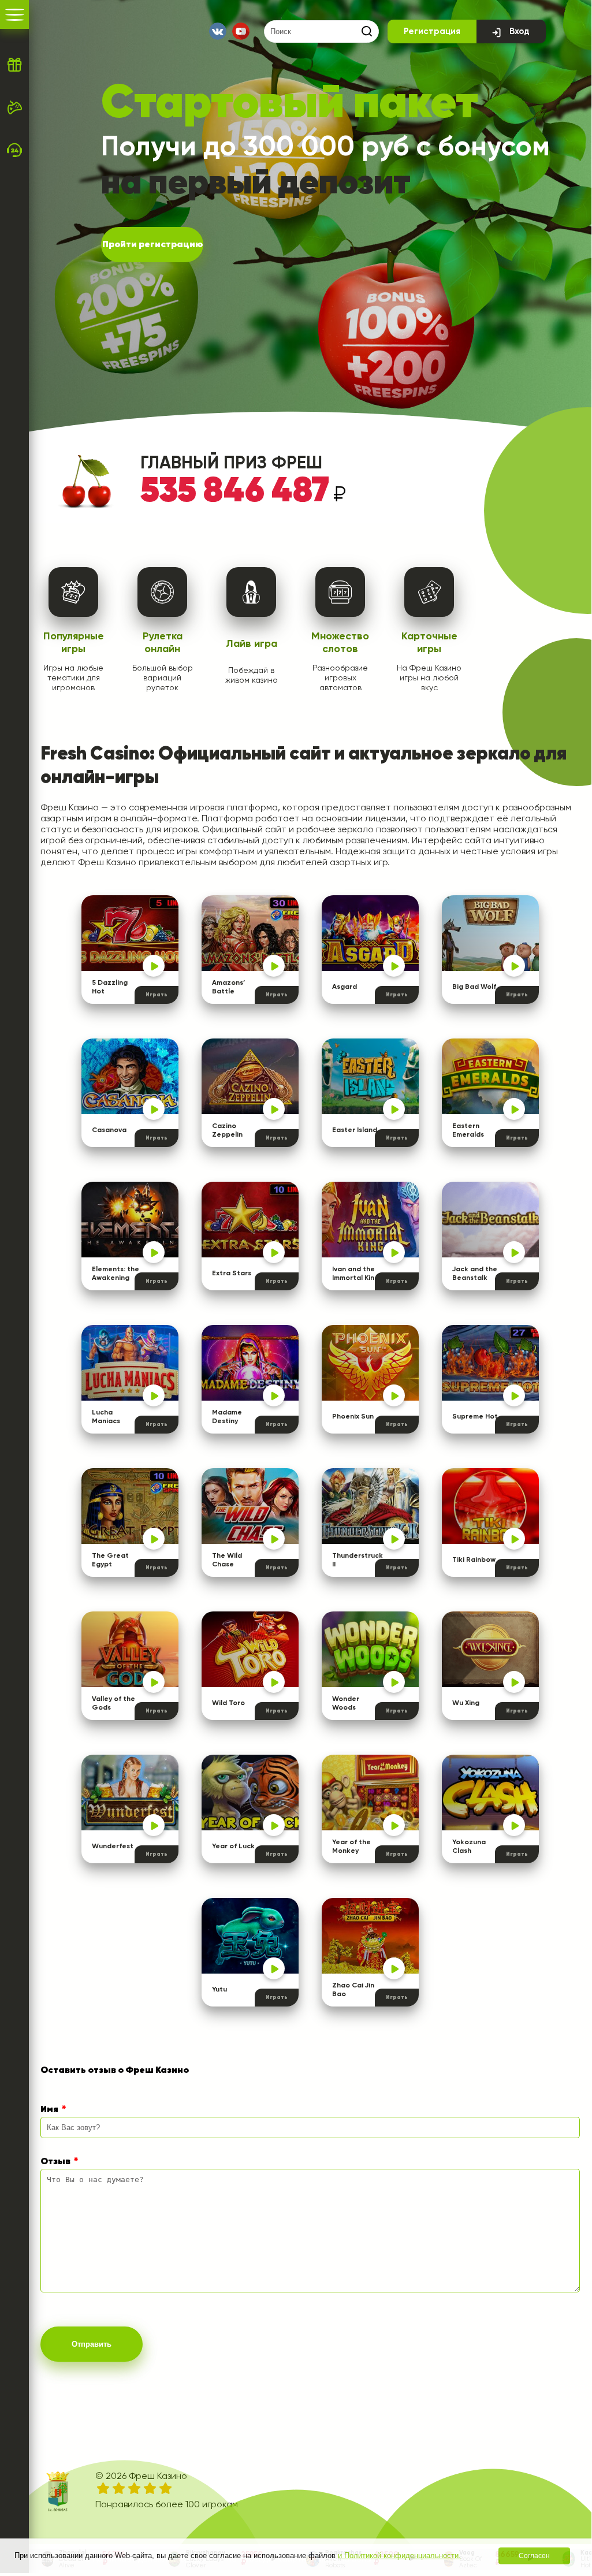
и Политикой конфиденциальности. (399, 2555)
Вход (520, 31)
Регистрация (432, 31)
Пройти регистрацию (152, 245)
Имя (49, 2110)
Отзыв (55, 2162)
